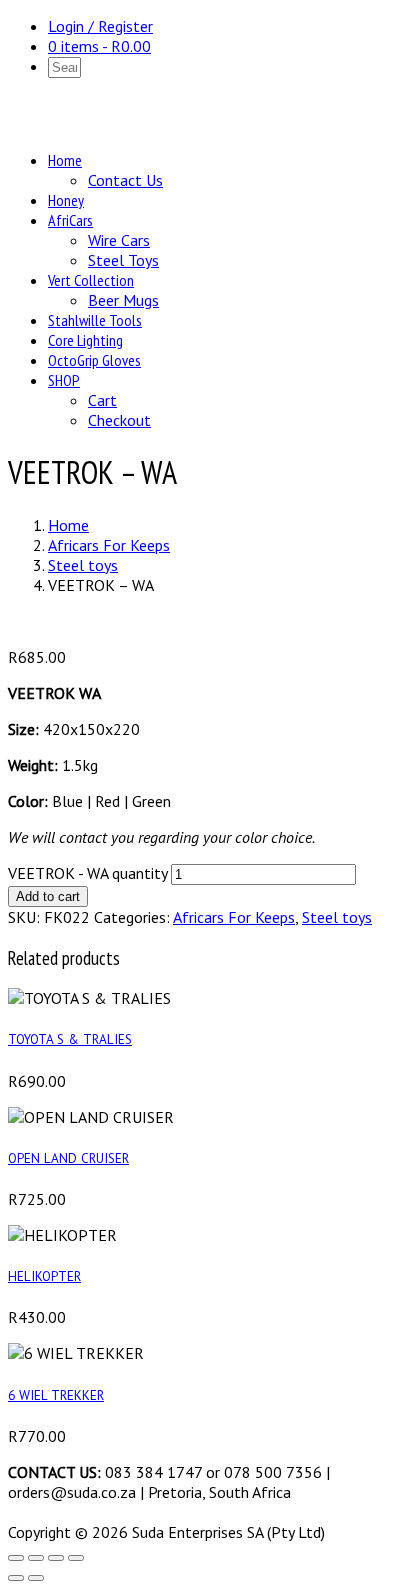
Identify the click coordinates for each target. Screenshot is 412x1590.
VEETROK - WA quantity (87, 873)
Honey (66, 200)
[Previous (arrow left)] (16, 1578)
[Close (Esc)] (76, 1558)
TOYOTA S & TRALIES (70, 1039)
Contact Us (125, 180)
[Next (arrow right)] (36, 1578)
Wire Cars (119, 240)
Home (65, 160)
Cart (102, 400)
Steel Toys (123, 260)
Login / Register (100, 26)
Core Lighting (85, 340)
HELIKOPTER (44, 1276)
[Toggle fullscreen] (36, 1558)
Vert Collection (91, 280)
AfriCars (70, 220)
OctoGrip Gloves (94, 360)
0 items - (99, 46)
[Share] (56, 1558)
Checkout (119, 420)
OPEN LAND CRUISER (68, 1158)
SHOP (64, 380)
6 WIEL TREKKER (56, 1395)
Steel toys (83, 565)
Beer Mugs (123, 300)
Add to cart (48, 896)
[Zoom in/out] (16, 1558)
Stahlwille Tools (95, 320)
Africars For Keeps (109, 545)
